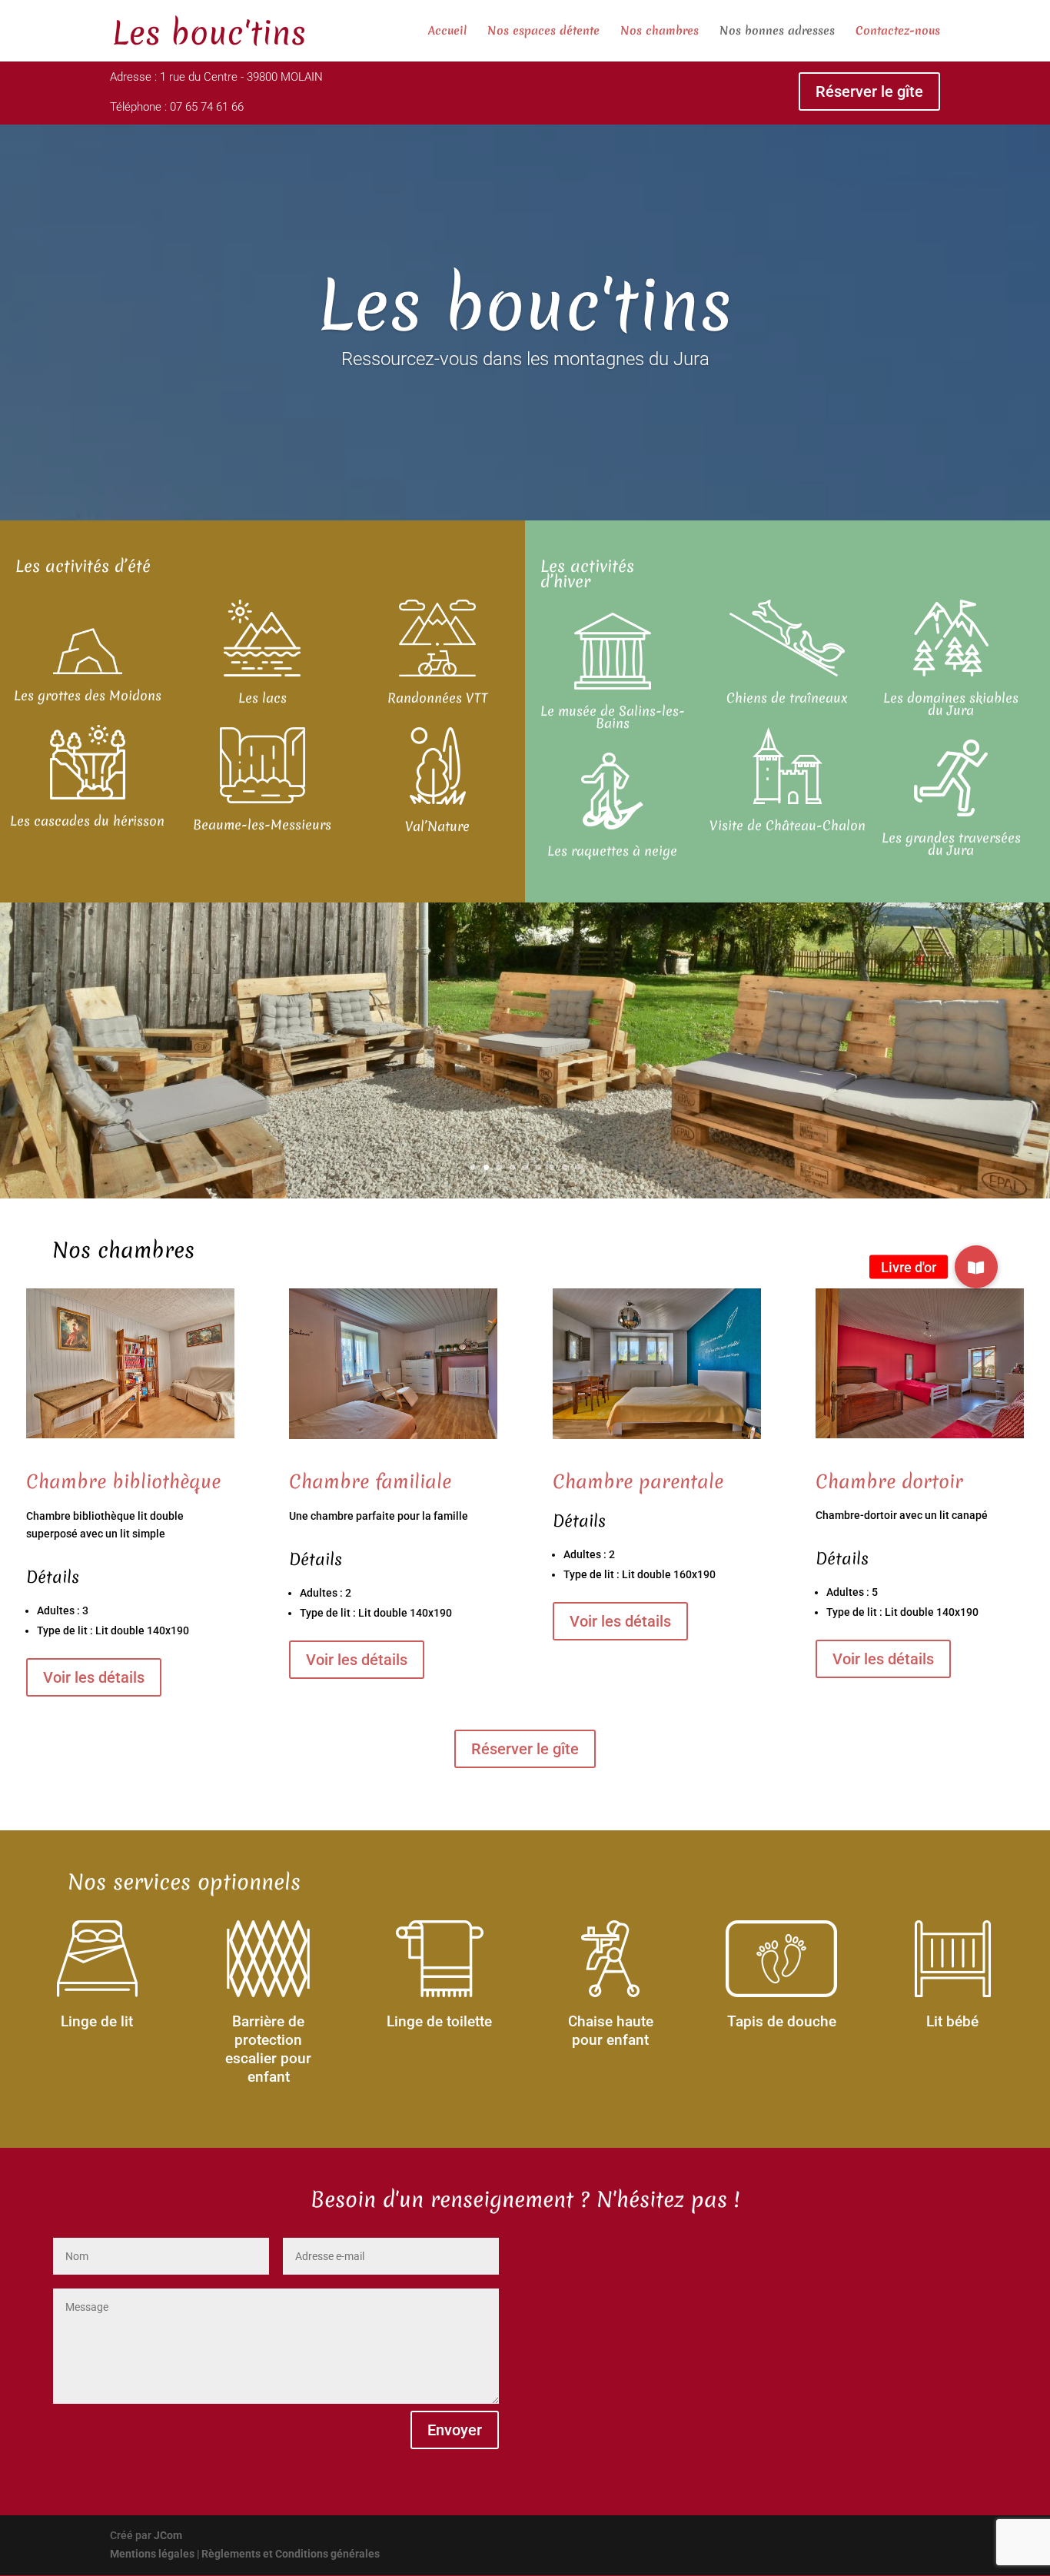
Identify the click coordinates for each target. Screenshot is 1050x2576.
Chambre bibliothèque (123, 1482)
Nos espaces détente (543, 32)
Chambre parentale (638, 1482)
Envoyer (455, 2430)
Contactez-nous (898, 32)
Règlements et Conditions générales (291, 2554)
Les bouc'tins (525, 305)
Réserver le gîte (869, 91)
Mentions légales (152, 2554)
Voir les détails (94, 1677)
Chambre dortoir (889, 1482)
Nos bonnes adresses (777, 32)
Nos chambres (660, 32)
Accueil (447, 32)
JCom (168, 2535)
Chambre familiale (370, 1482)
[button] (976, 1267)
